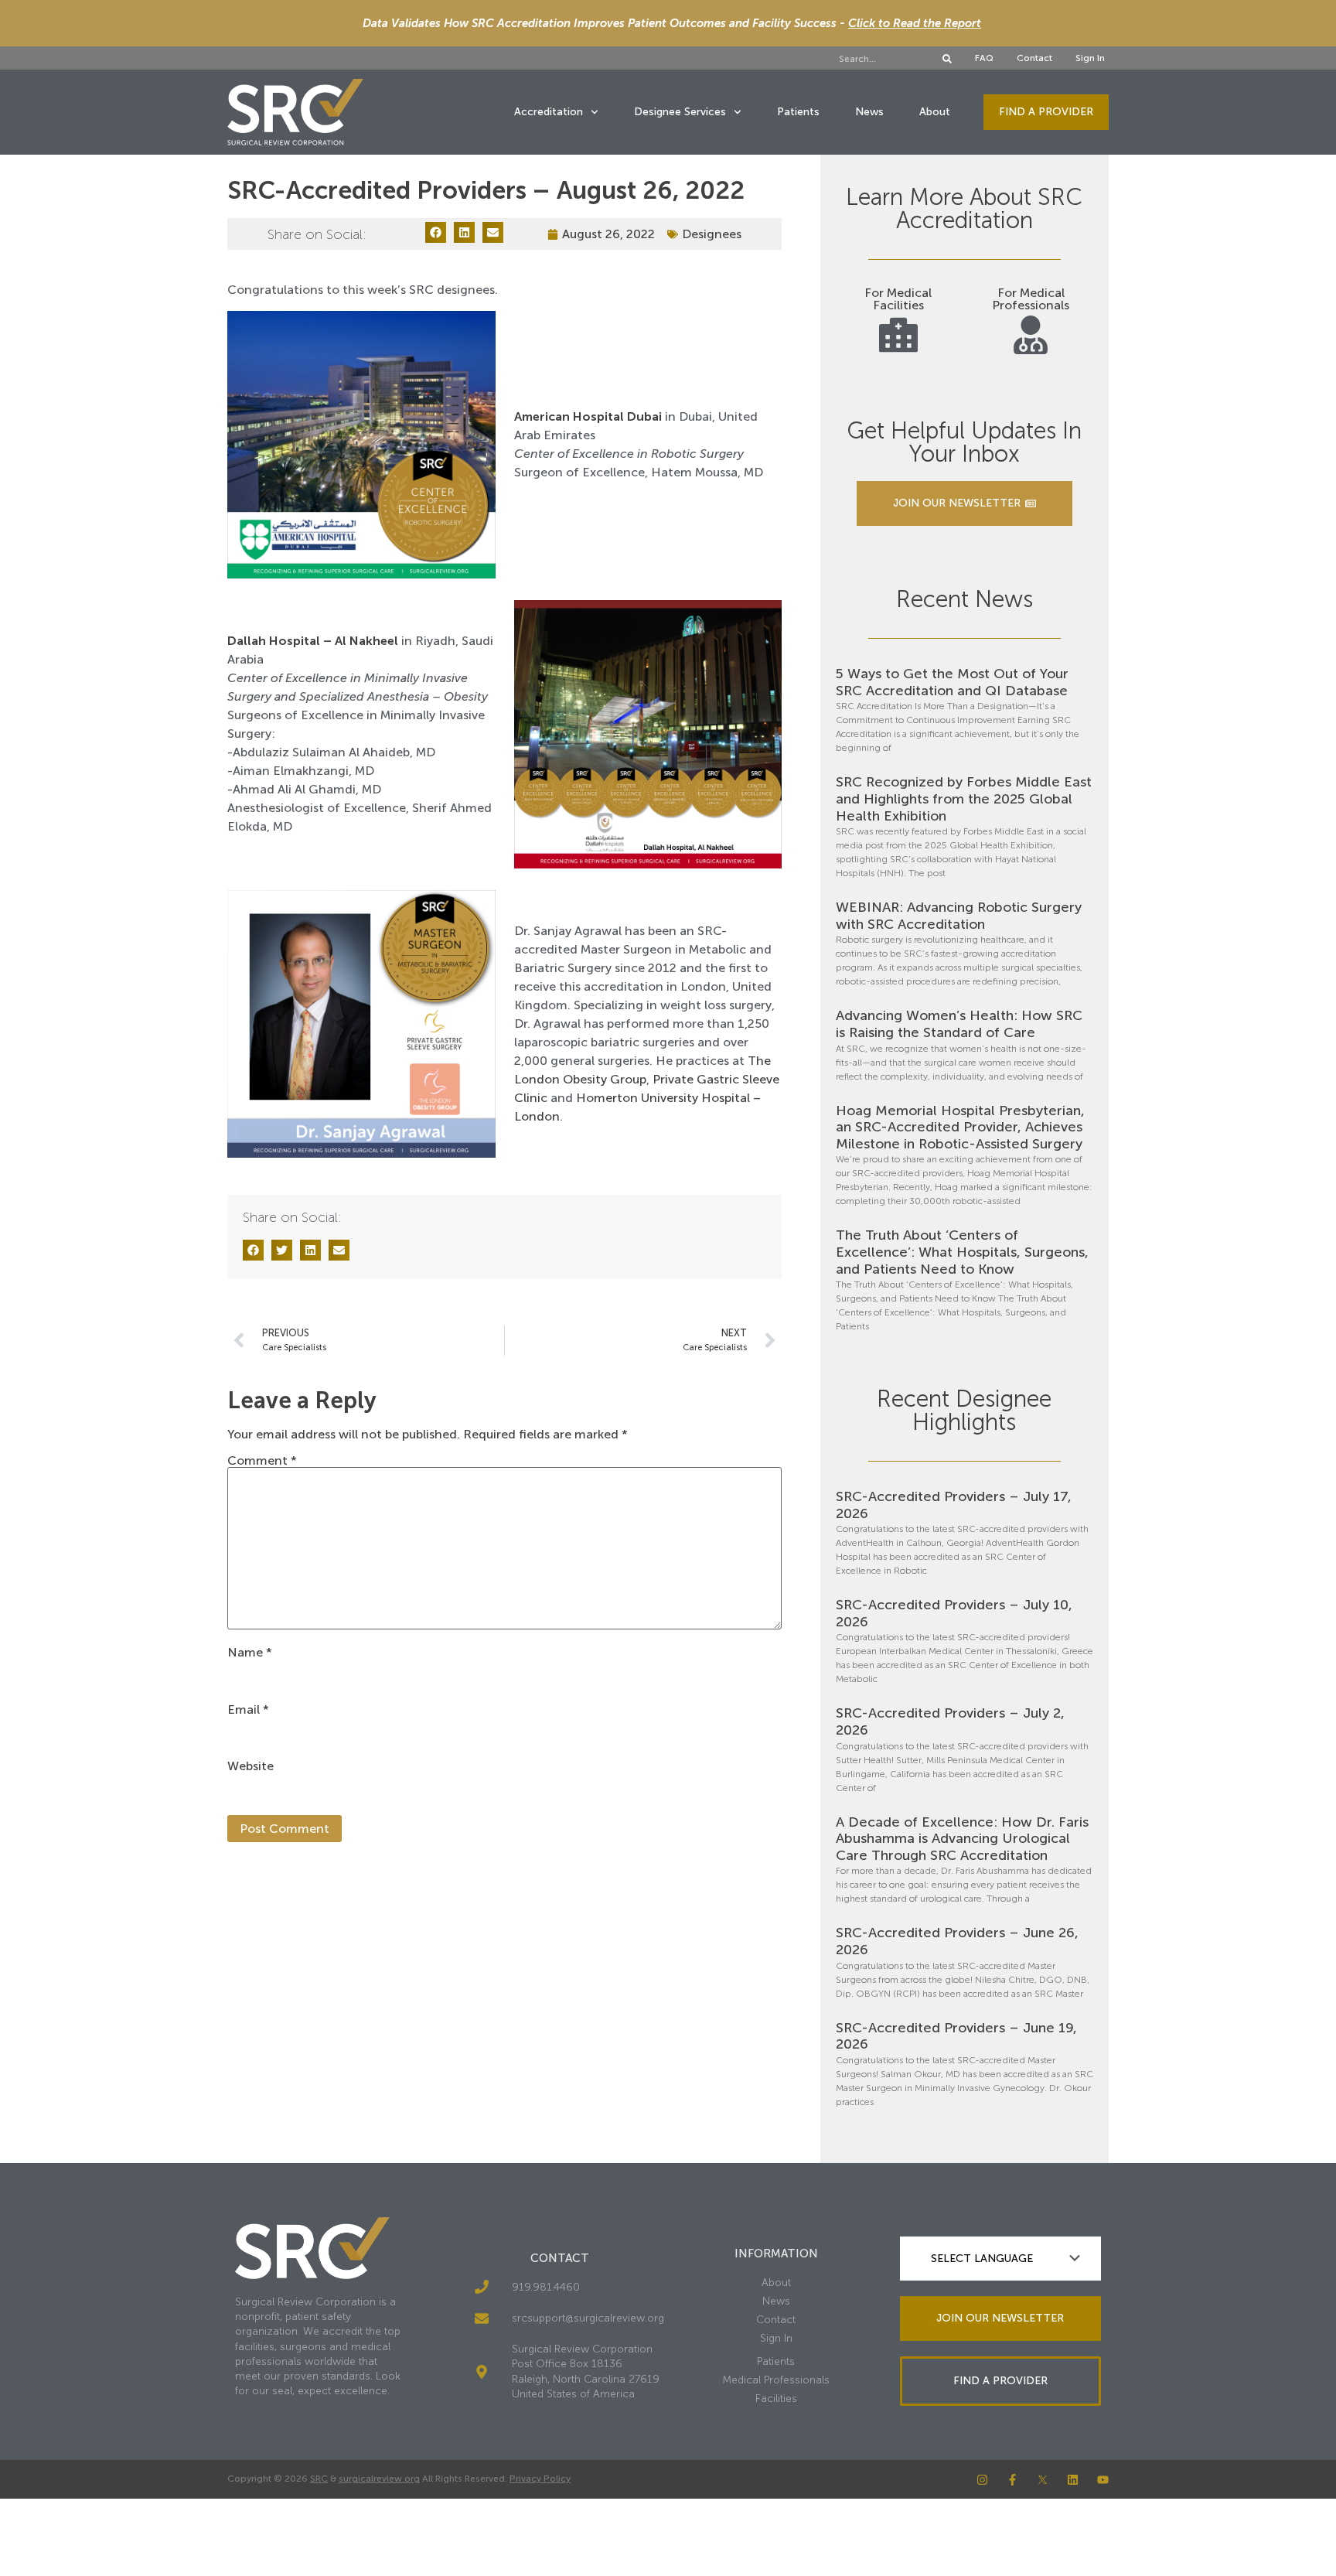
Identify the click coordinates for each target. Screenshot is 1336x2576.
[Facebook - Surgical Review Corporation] (1012, 2480)
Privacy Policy (540, 2479)
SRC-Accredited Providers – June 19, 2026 (956, 2036)
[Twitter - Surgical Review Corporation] (1043, 2480)
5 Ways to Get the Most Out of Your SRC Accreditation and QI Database (952, 682)
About (935, 112)
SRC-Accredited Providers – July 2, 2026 (950, 1721)
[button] (436, 232)
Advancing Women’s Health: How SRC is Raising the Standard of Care (959, 1024)
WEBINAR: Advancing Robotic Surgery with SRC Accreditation (959, 916)
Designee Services (680, 112)
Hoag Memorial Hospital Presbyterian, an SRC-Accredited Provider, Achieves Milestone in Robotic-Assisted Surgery (960, 1127)
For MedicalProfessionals (1031, 299)
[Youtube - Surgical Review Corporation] (1103, 2480)
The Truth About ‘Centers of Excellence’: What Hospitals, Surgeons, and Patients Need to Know (962, 1252)
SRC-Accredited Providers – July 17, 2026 (954, 1505)
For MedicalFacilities (898, 299)
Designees (712, 234)
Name (250, 1653)
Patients (798, 112)
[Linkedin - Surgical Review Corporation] (1073, 2480)
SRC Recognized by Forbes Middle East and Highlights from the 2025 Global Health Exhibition (964, 798)
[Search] (947, 59)
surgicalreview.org (379, 2479)
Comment (262, 1461)
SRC (319, 2479)
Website (250, 1766)
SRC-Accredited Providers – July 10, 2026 (954, 1613)
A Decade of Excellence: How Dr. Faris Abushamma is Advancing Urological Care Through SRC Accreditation (962, 1839)
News (869, 112)
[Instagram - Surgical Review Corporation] (982, 2480)
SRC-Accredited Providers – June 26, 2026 (957, 1941)
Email (248, 1710)
